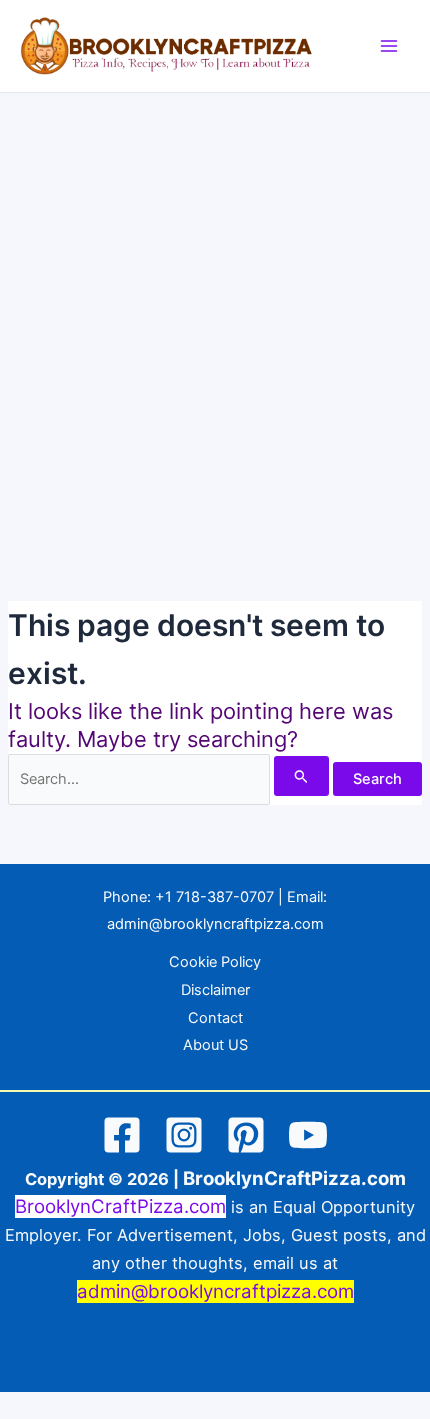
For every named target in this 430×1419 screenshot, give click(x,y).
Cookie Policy (215, 962)
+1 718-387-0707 (214, 897)
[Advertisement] (215, 318)
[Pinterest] (246, 1135)
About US (215, 1045)
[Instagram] (184, 1135)
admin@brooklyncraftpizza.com (215, 924)
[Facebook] (122, 1135)
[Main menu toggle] (389, 46)
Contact (215, 1018)
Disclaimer (215, 990)
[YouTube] (308, 1135)
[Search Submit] (301, 776)
